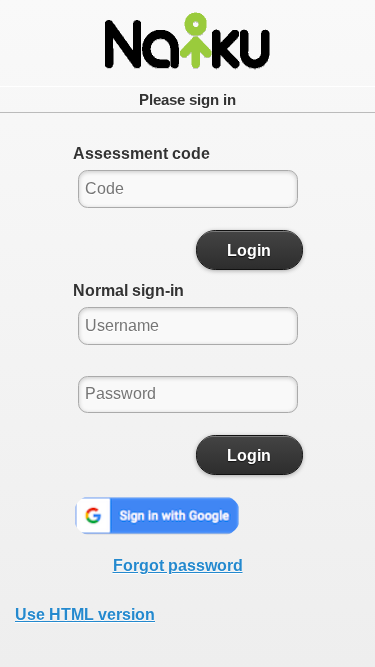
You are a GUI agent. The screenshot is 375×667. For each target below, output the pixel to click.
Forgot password (178, 565)
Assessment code (141, 153)
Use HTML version (85, 614)
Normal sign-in (128, 290)
